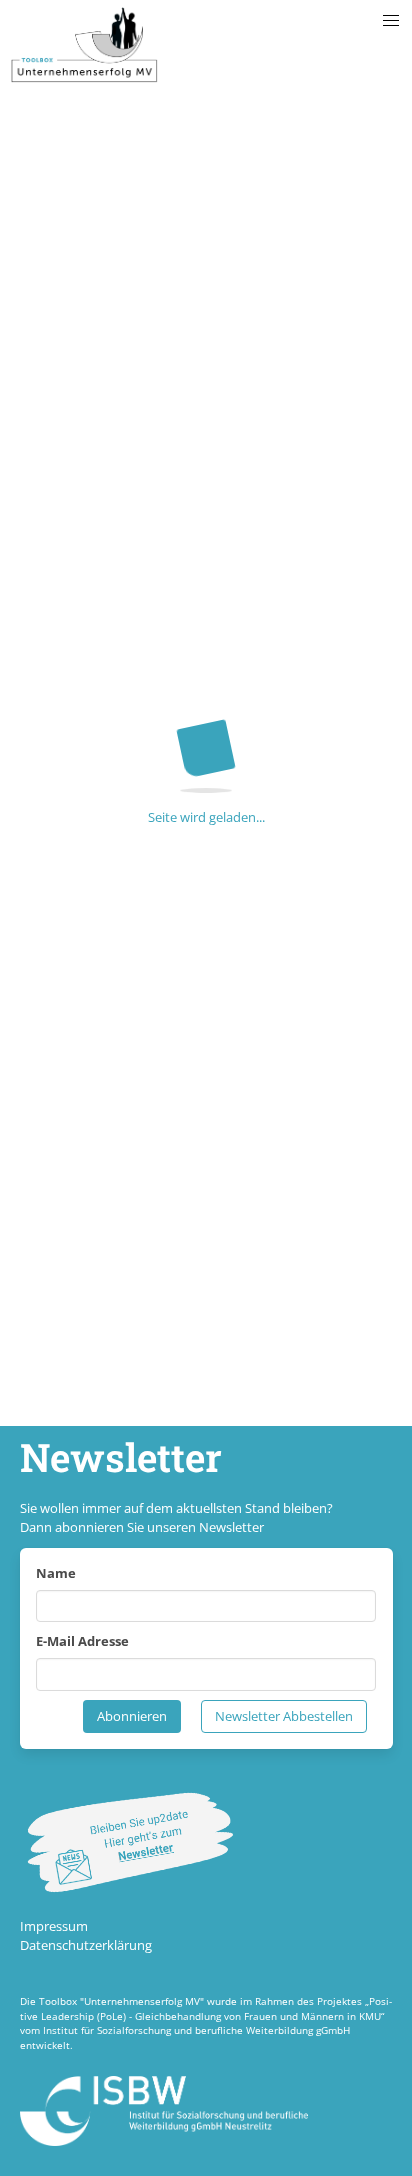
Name (56, 1573)
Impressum (54, 1926)
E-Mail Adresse (82, 1641)
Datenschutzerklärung (86, 1945)
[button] (391, 21)
